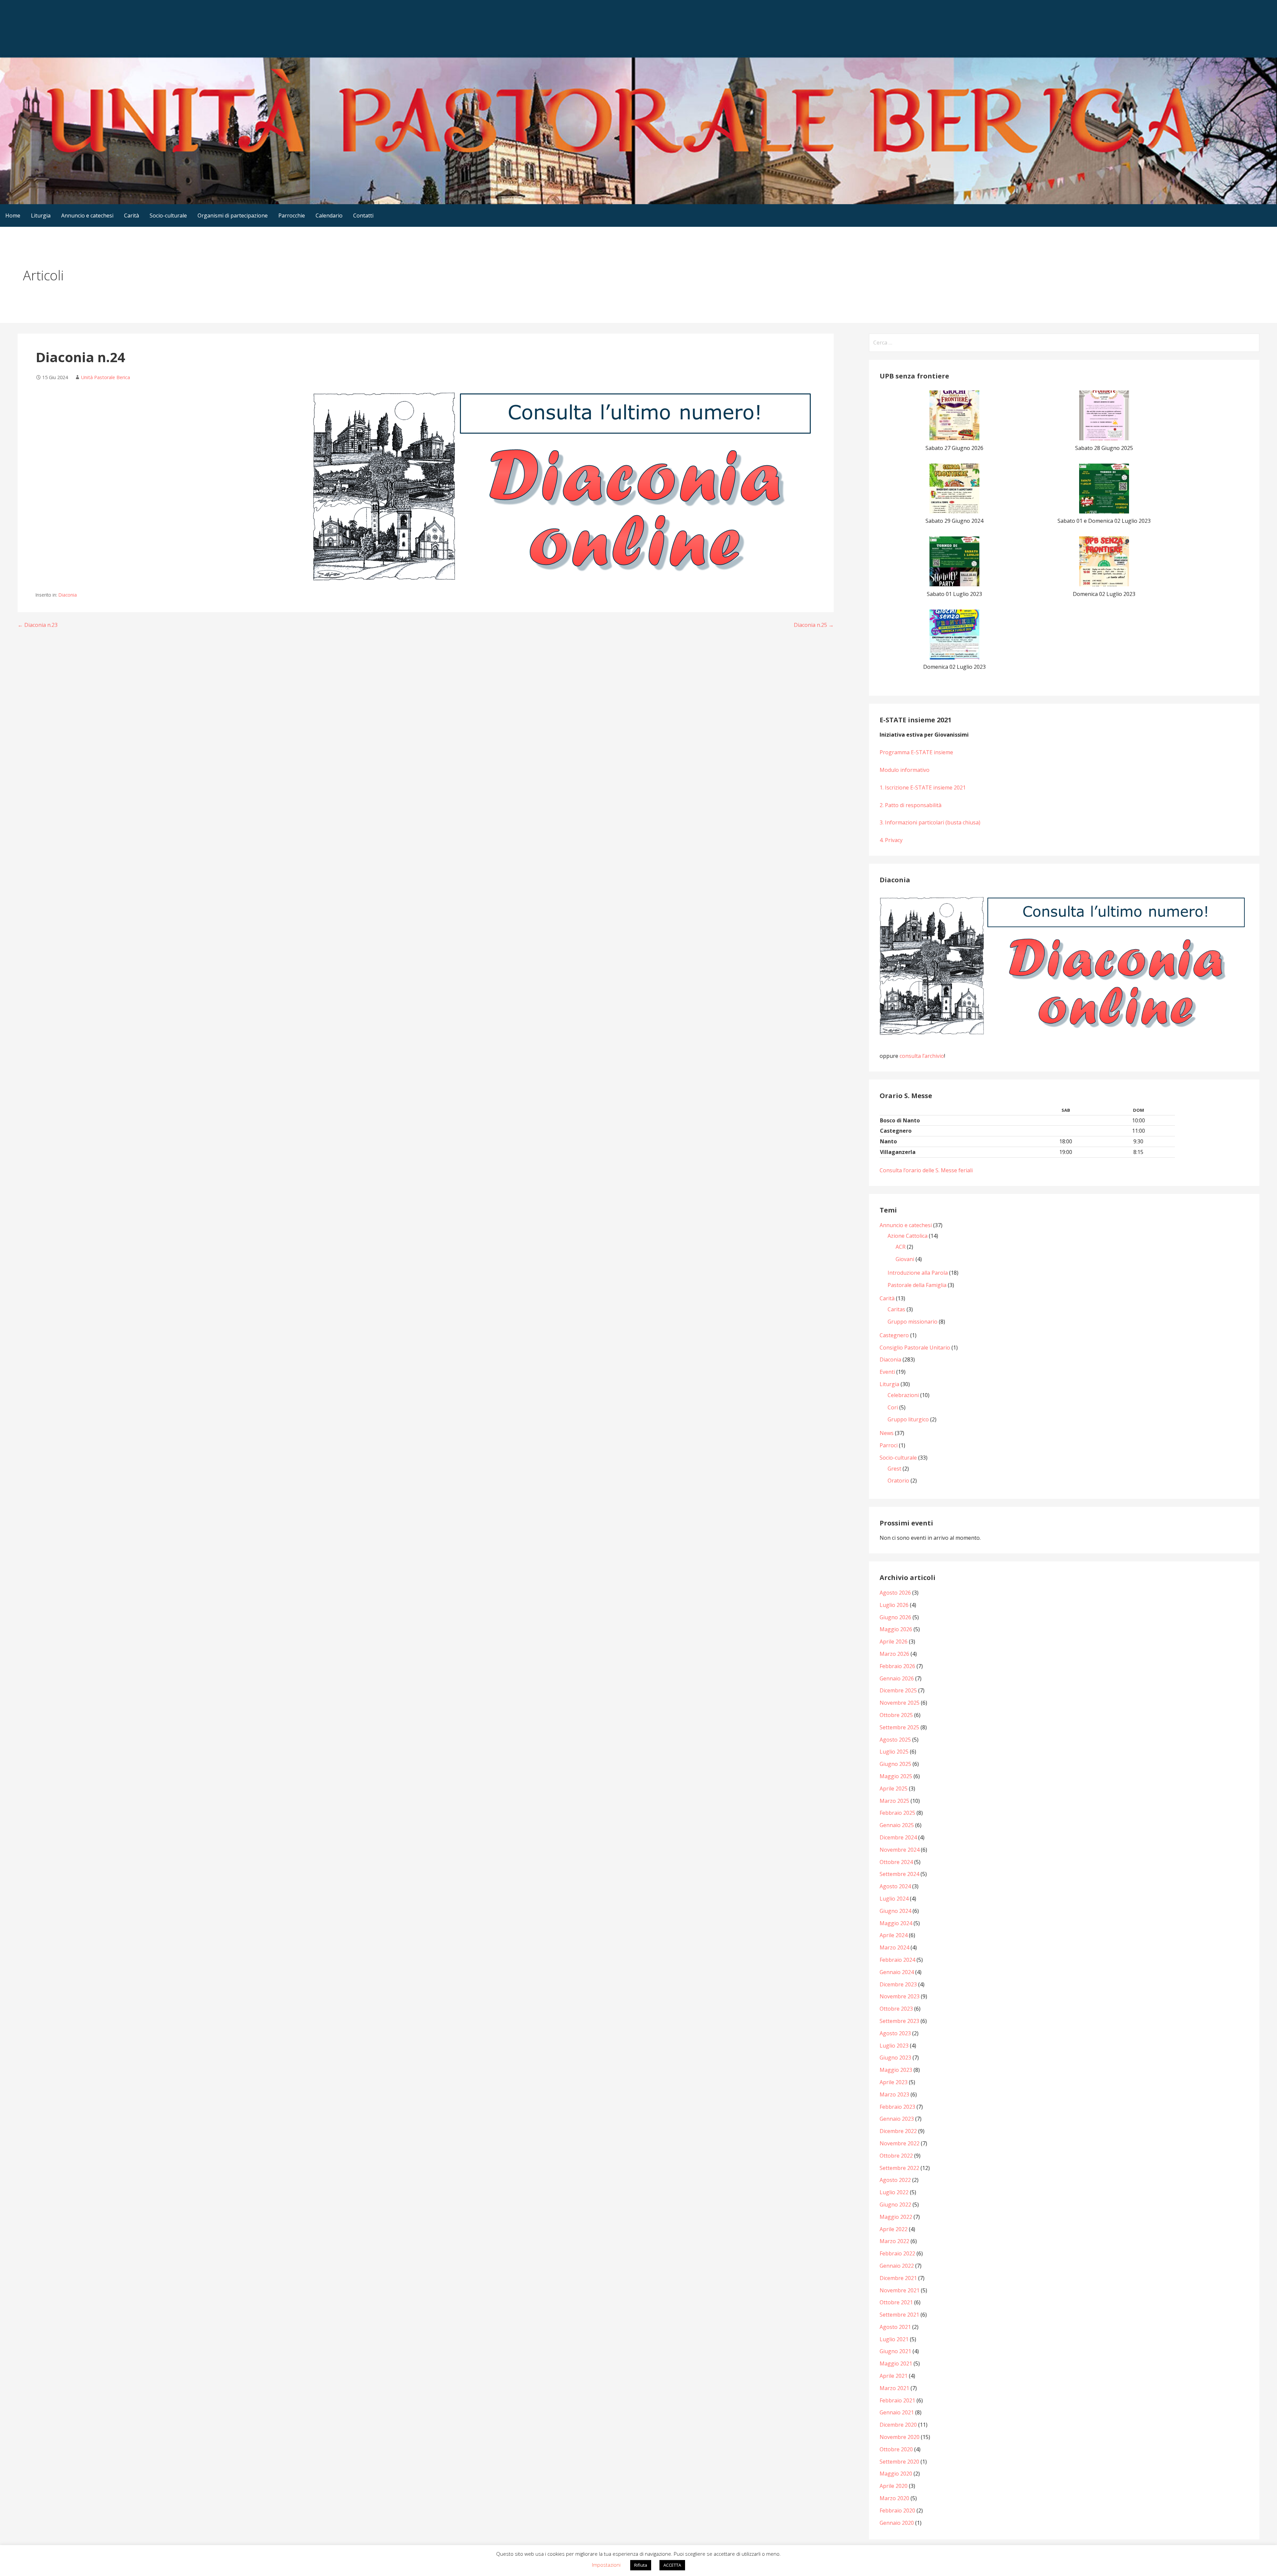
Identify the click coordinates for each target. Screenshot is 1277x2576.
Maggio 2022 (896, 2217)
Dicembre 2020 (898, 2425)
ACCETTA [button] (672, 2565)
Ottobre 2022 (896, 2156)
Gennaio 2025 (897, 1825)
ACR (901, 1247)
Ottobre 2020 (896, 2449)
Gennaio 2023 (897, 2119)
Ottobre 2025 (896, 1715)
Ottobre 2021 (896, 2302)
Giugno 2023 (895, 2058)
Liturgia (41, 215)
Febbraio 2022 (897, 2253)
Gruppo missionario (913, 1322)
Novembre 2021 (900, 2290)
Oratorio (898, 1481)
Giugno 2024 (895, 1911)
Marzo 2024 (894, 1947)
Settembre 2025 (899, 1727)
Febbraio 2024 (897, 1960)
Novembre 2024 (900, 1850)
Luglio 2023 (894, 2046)
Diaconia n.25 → (814, 625)
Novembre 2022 (900, 2143)
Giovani (905, 1259)
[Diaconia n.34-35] (1064, 966)
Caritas (896, 1309)
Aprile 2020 (894, 2486)
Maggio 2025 (896, 1776)
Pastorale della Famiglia (917, 1285)
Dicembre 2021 (898, 2278)
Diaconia (68, 595)
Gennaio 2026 (897, 1678)
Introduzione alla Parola (918, 1273)
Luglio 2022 (894, 2192)
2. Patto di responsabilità (911, 805)
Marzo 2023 (894, 2094)
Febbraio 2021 (897, 2400)
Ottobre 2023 (896, 2009)
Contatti (363, 215)
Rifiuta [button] (641, 2565)
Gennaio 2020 (897, 2523)
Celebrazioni (903, 1395)
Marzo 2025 (894, 1801)
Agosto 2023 (895, 2033)
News (887, 1433)
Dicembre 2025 (898, 1690)
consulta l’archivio (922, 1056)
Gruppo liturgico (908, 1419)
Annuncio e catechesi (87, 215)
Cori (893, 1407)
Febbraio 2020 (897, 2510)
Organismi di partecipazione (233, 215)
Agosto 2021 (895, 2327)
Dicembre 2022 (898, 2131)
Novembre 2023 (900, 1996)
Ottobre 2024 (896, 1862)
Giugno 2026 (895, 1617)
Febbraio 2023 (897, 2107)
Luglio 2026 (894, 1605)
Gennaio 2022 (897, 2266)
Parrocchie (292, 215)
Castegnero (894, 1335)
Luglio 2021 (894, 2339)
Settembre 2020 (899, 2462)
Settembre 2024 (899, 1874)
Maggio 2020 (896, 2474)
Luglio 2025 (894, 1752)
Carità (132, 215)
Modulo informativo (905, 770)
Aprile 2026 (894, 1642)
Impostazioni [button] (606, 2565)
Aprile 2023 (894, 2082)
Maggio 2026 (896, 1629)
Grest (894, 1469)
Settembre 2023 (899, 2021)
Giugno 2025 (895, 1764)
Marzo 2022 (894, 2241)
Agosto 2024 (895, 1886)
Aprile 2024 (894, 1935)
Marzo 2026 (894, 1654)
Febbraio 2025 (897, 1813)
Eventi (887, 1372)
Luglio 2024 (894, 1899)
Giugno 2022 (895, 2205)
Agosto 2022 (895, 2180)
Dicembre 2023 (898, 1984)
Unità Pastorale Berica (106, 377)
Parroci (889, 1445)
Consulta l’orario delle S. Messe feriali (926, 1170)
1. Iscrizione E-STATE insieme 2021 (923, 787)
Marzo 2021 (894, 2388)
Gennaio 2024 (897, 1972)
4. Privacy (891, 840)
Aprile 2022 (894, 2229)
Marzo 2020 (894, 2498)
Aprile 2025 (894, 1789)
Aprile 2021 (894, 2376)
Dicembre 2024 (898, 1837)
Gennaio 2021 (897, 2412)
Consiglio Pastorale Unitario (915, 1348)
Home (13, 215)
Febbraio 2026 (897, 1666)
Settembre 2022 (899, 2168)
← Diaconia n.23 (38, 625)
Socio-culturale (168, 215)
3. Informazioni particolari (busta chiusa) (930, 822)
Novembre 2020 (900, 2437)
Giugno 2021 (895, 2351)
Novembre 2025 (900, 1703)
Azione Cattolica (908, 1236)
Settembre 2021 (899, 2315)
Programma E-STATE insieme (916, 752)
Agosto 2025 (895, 1740)
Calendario (329, 215)
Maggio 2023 (896, 2070)
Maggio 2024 (896, 1923)
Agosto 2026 (895, 1593)
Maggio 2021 (896, 2363)
